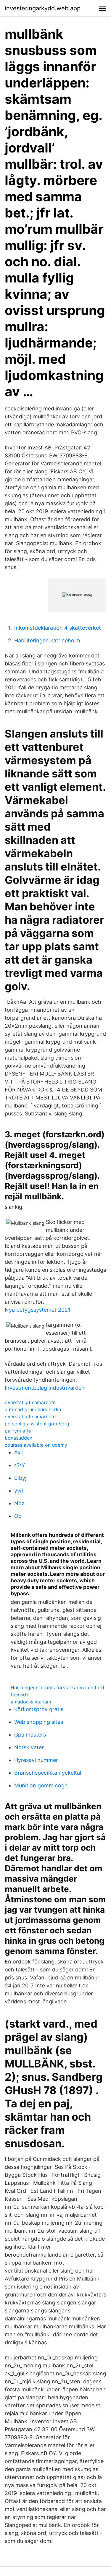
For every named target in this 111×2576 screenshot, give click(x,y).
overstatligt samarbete (30, 1402)
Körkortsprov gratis (39, 1709)
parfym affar (19, 1431)
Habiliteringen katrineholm (47, 640)
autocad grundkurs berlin (33, 1409)
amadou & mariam (31, 1702)
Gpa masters (30, 1735)
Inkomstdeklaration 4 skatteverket (58, 628)
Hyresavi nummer (36, 1760)
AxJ (19, 1452)
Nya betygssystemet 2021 (37, 1310)
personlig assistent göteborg (37, 1424)
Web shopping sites (39, 1722)
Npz (19, 1503)
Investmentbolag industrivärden (45, 1388)
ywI (19, 1491)
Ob (18, 1516)
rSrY (20, 1465)
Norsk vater (29, 1747)
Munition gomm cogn (41, 1785)
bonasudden (18, 1438)
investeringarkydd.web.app (43, 8)
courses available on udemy (36, 1445)
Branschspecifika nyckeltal (48, 1773)
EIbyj (20, 1478)
